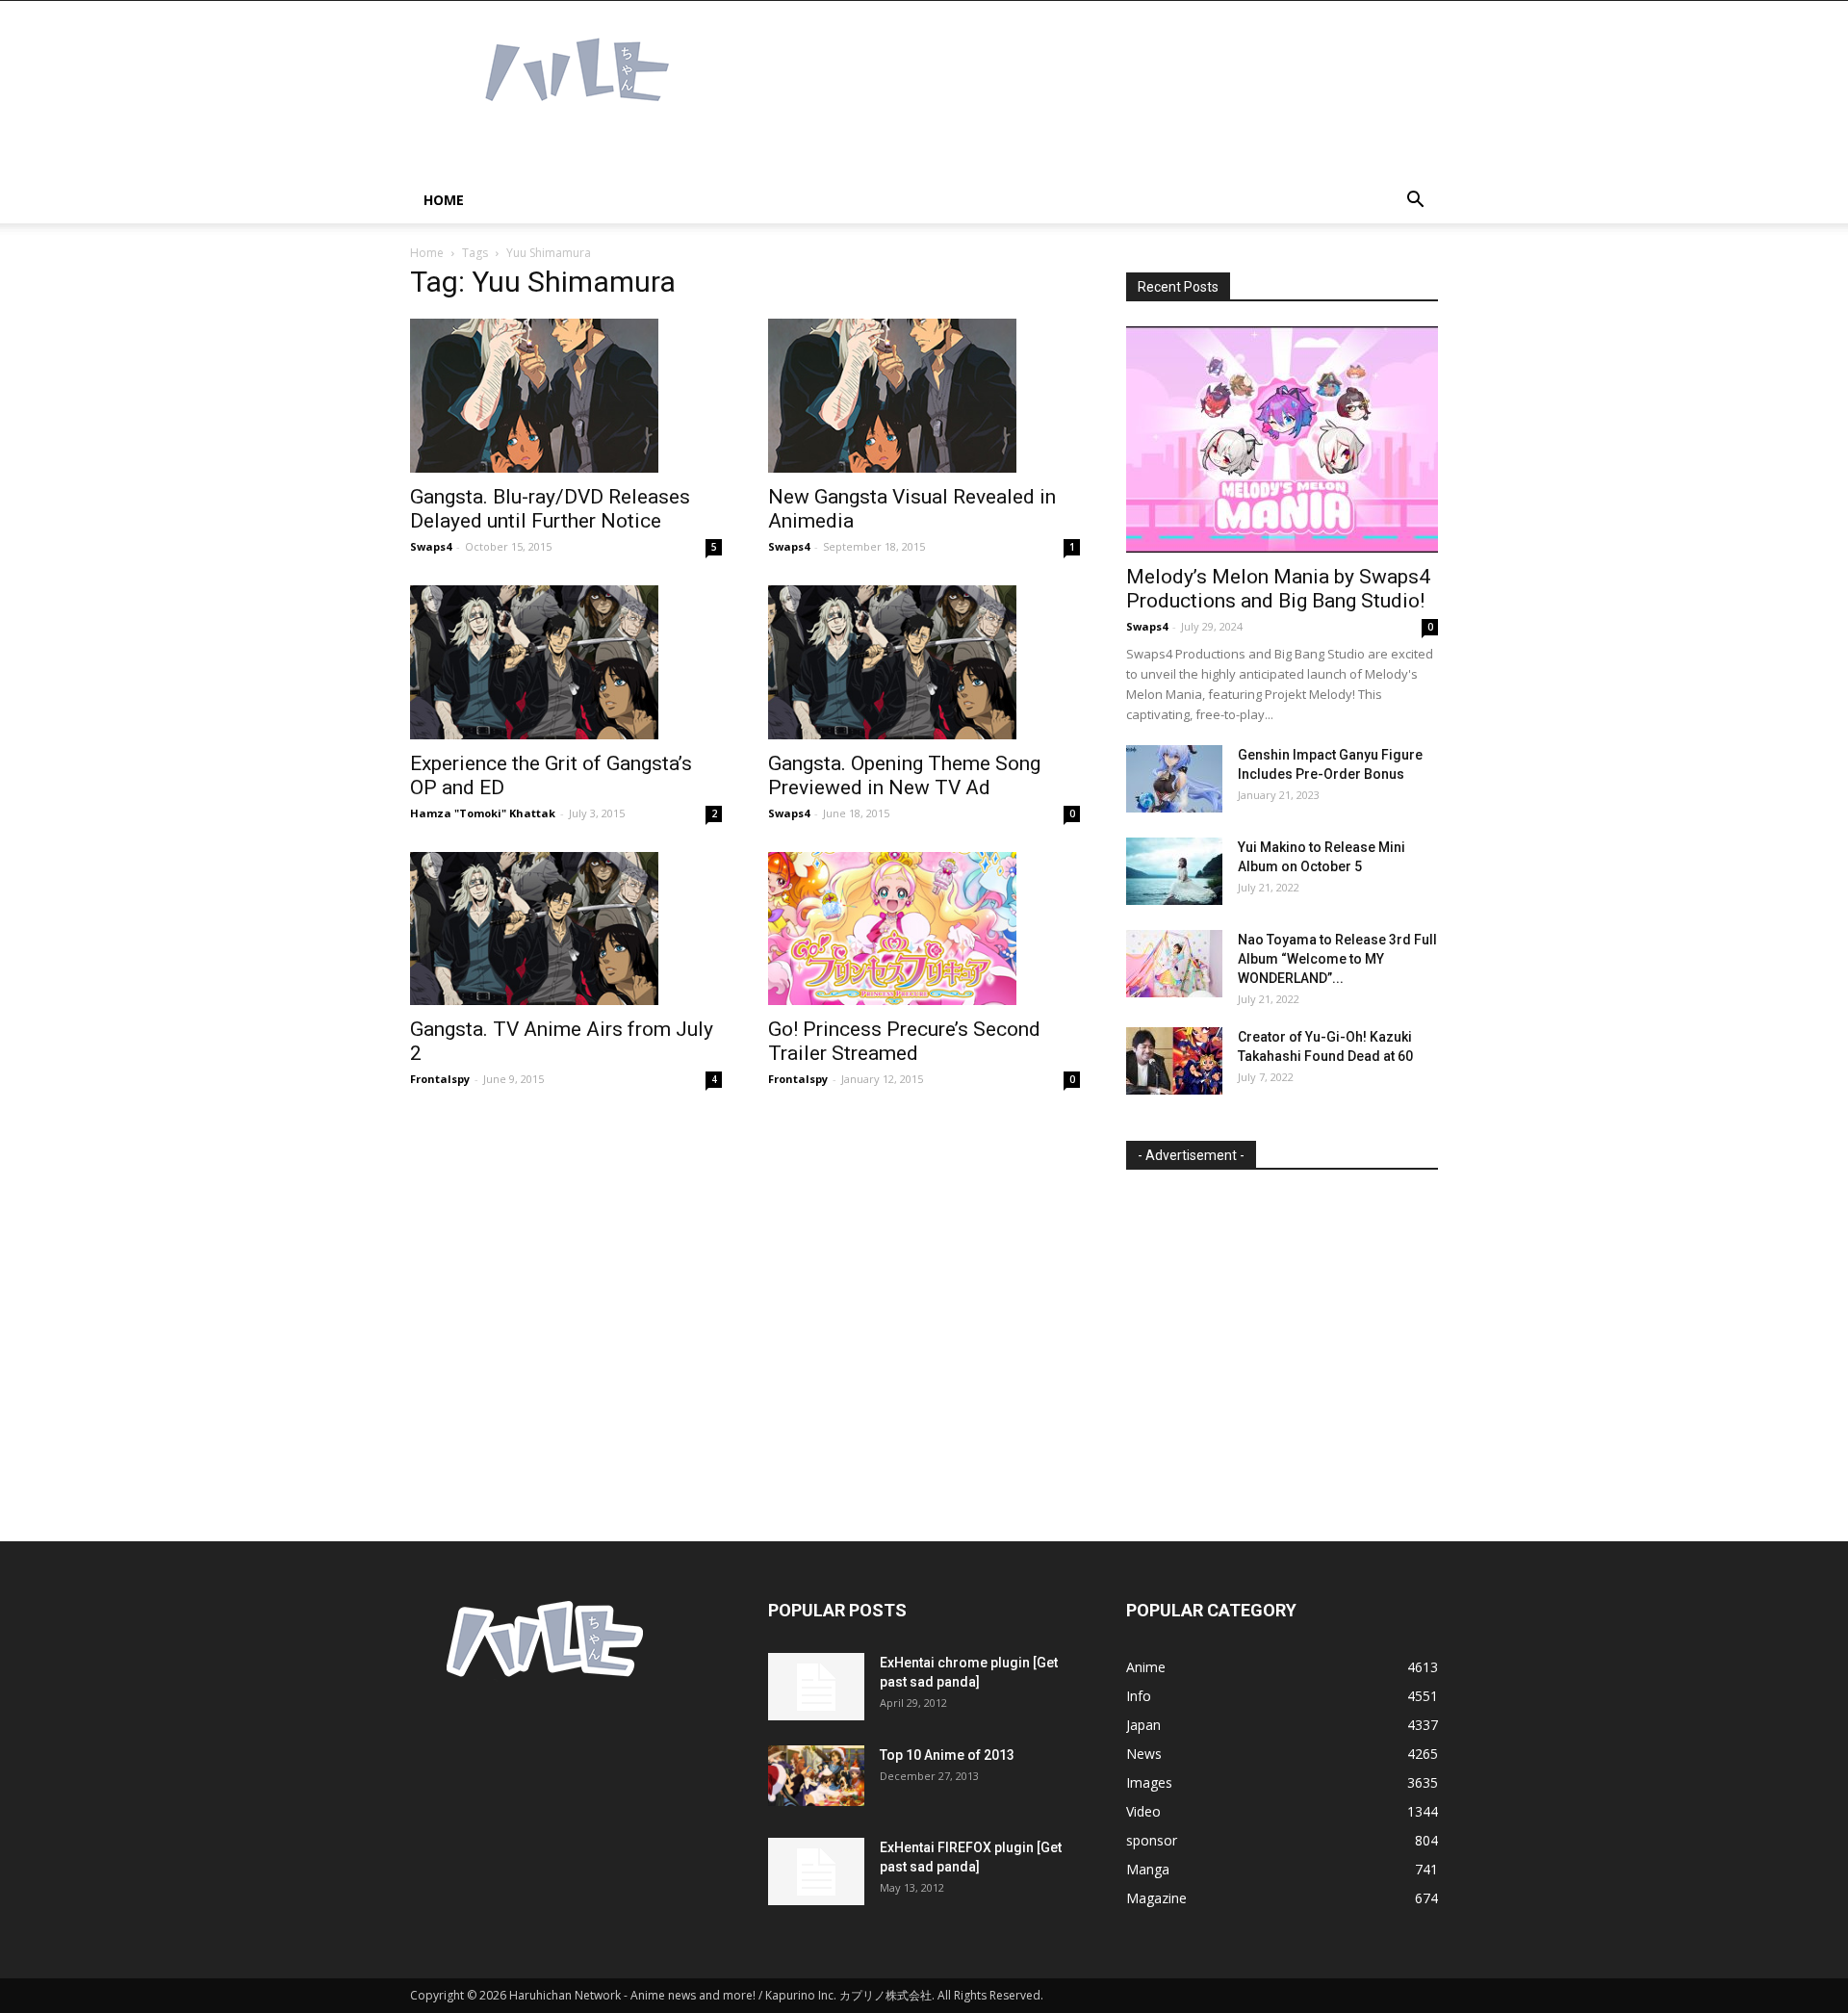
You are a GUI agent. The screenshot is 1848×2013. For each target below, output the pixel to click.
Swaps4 (431, 546)
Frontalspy (440, 1079)
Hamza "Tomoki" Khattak (483, 813)
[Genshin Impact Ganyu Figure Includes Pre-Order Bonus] (1174, 779)
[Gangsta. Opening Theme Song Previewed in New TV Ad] (924, 662)
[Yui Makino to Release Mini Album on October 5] (1174, 871)
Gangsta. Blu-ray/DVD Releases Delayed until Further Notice (550, 509)
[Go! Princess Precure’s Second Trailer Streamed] (924, 929)
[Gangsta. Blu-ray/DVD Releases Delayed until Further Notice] (566, 396)
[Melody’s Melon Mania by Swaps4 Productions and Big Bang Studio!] (1282, 439)
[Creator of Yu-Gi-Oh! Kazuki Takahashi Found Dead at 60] (1174, 1061)
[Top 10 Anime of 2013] (816, 1776)
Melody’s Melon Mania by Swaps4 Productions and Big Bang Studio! (1278, 589)
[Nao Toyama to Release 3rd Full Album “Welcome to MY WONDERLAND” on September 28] (1174, 964)
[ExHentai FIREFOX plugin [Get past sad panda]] (816, 1871)
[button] (1415, 202)
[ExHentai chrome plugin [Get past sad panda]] (816, 1687)
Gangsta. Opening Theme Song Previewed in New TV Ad (904, 775)
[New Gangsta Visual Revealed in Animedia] (924, 396)
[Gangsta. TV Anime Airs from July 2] (566, 929)
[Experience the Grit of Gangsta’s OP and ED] (566, 662)
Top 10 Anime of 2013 (947, 1755)
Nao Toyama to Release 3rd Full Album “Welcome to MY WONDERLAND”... (1337, 959)
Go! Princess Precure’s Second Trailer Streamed (904, 1041)
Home (444, 200)
